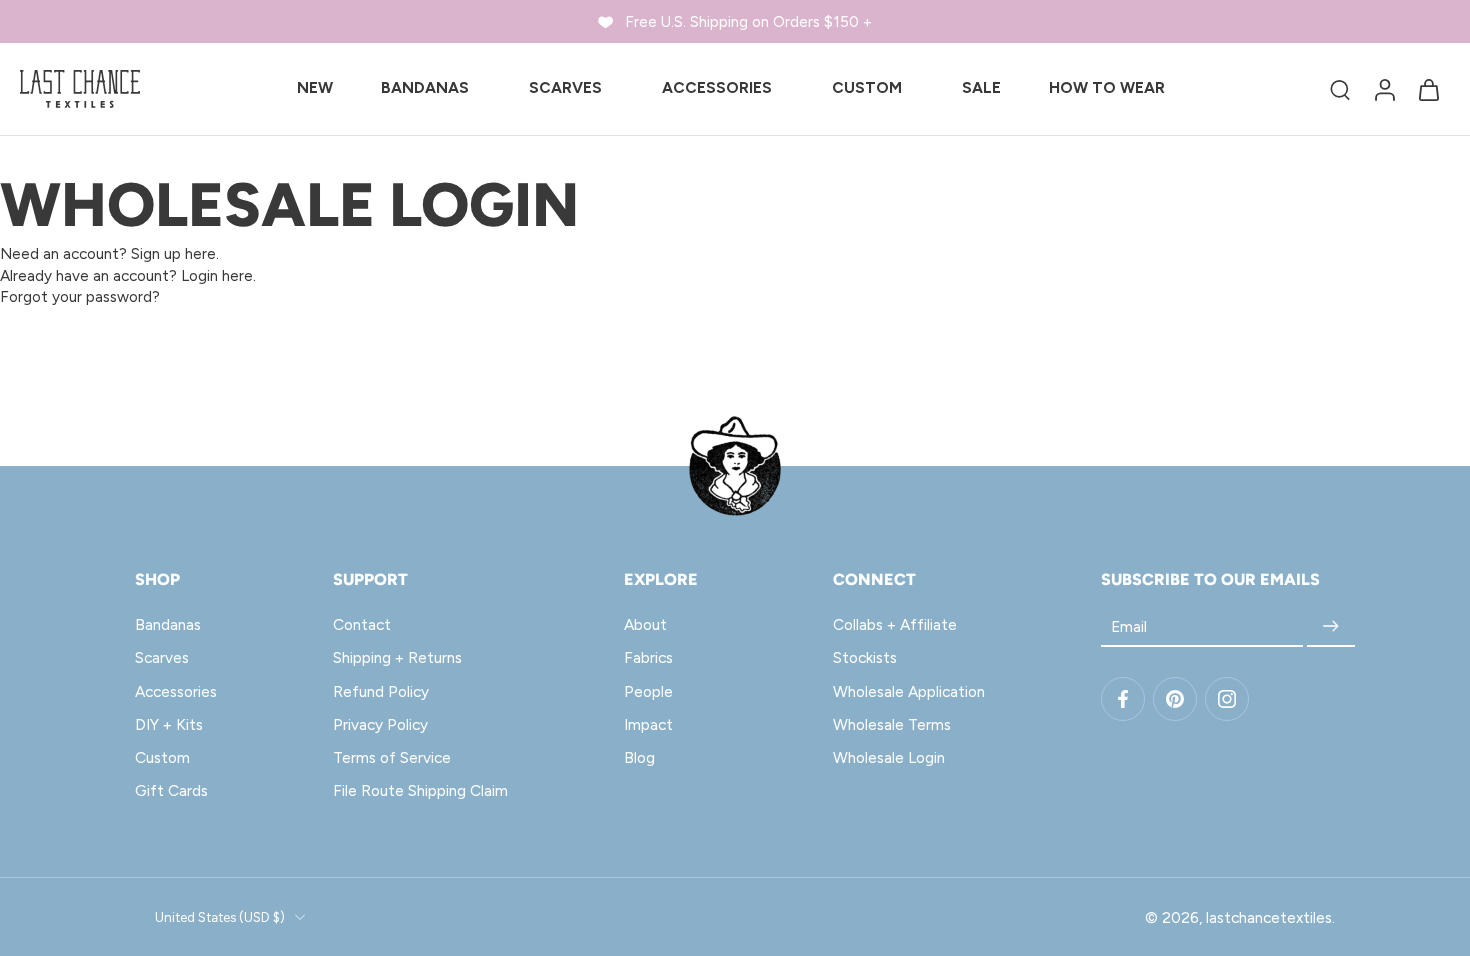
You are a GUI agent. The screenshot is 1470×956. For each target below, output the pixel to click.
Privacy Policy (380, 723)
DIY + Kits (169, 723)
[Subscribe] (1331, 626)
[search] (1340, 89)
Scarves (162, 657)
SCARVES (565, 87)
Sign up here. (175, 253)
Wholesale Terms (892, 723)
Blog (639, 757)
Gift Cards (171, 790)
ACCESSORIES (717, 87)
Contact (362, 624)
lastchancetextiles (1269, 916)
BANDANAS (425, 87)
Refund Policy (381, 690)
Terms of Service (392, 757)
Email (1129, 626)
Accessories (176, 690)
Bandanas (168, 624)
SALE (981, 87)
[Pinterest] (1175, 699)
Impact (648, 723)
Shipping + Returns (397, 657)
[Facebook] (1123, 699)
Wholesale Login (889, 757)
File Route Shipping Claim (420, 790)
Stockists (865, 657)
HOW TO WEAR (1107, 87)
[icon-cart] (1428, 89)
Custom (162, 757)
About (645, 624)
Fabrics (648, 657)
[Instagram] (1227, 699)
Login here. (218, 275)
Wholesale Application (909, 690)
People (648, 690)
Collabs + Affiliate (895, 624)
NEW (315, 87)
